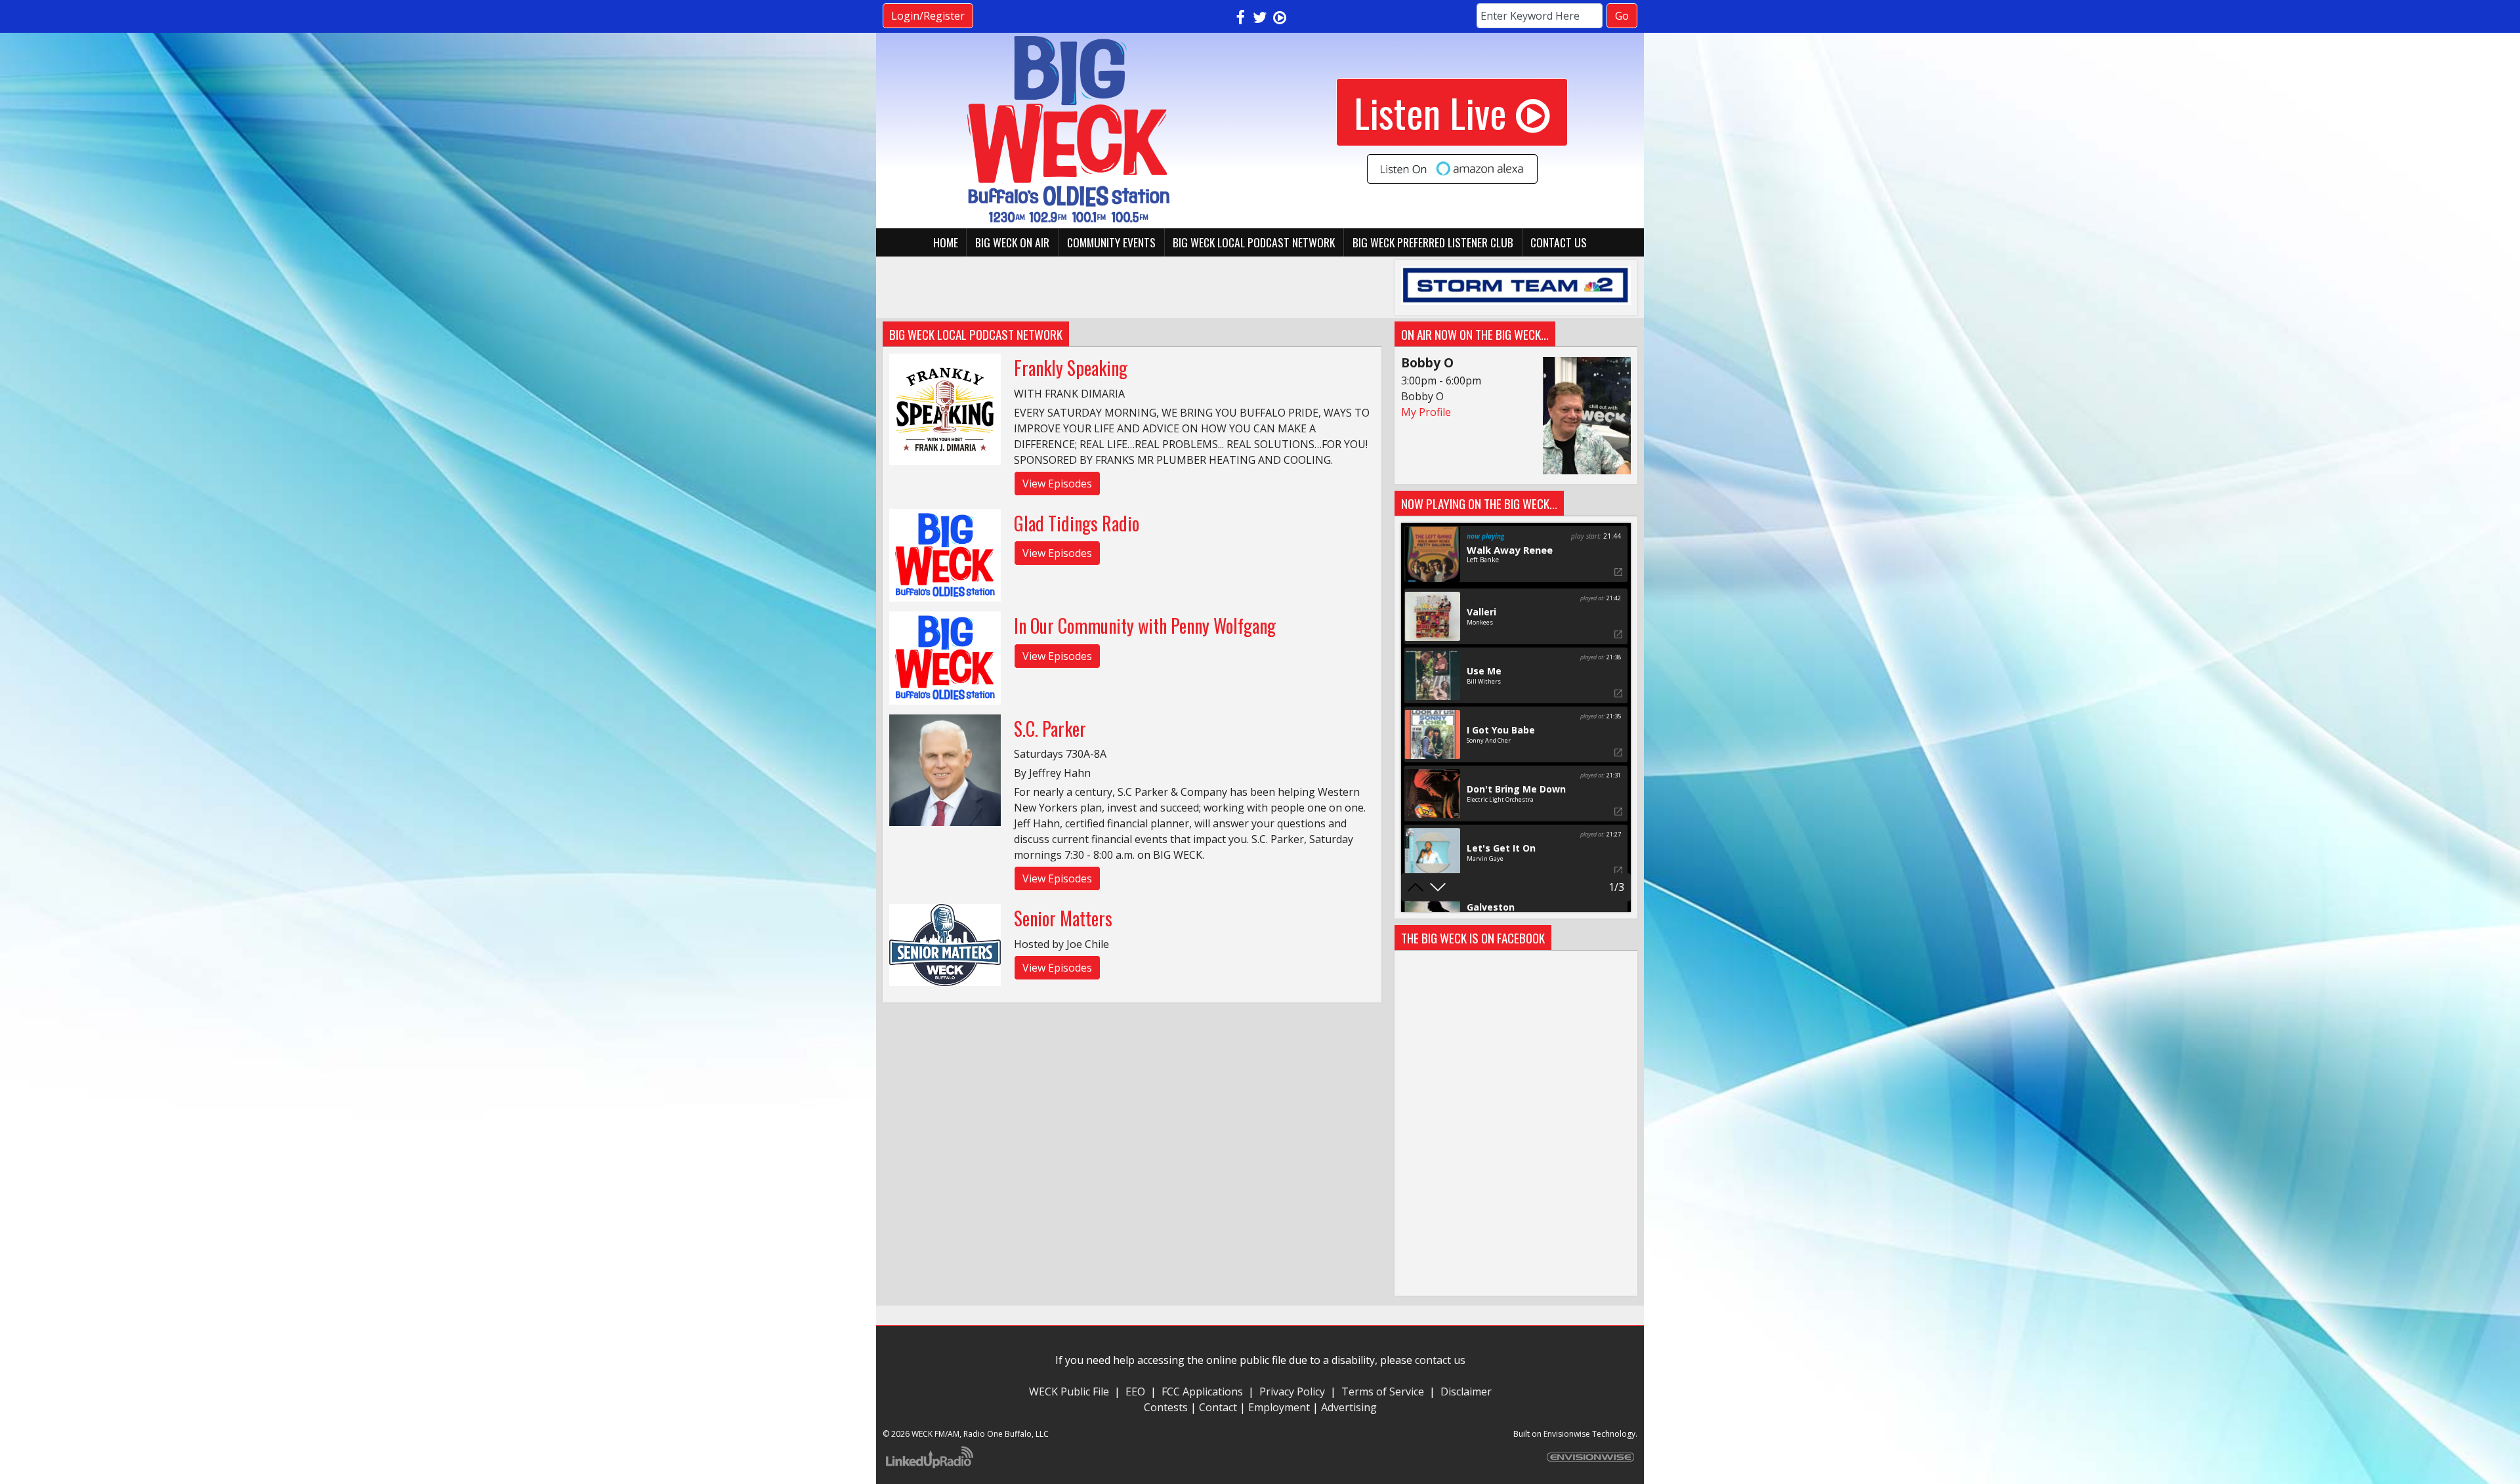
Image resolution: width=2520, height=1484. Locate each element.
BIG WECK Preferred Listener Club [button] (1433, 242)
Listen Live (1430, 112)
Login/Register (928, 16)
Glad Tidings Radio (1077, 523)
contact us (1440, 1360)
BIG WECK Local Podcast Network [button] (1254, 242)
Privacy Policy (1292, 1391)
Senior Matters (1063, 918)
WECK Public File (1069, 1391)
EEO (1135, 1391)
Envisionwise (1567, 1434)
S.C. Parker (1050, 729)
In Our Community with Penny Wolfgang (1145, 626)
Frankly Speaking (1071, 368)
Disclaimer (1466, 1391)
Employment (1279, 1407)
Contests (1166, 1407)
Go (1622, 16)
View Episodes (1057, 484)
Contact (1218, 1407)
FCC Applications (1202, 1391)
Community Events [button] (1111, 242)
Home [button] (946, 242)
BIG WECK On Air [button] (1012, 242)
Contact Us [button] (1559, 242)
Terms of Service (1385, 1391)
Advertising (1349, 1407)
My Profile (1426, 412)
